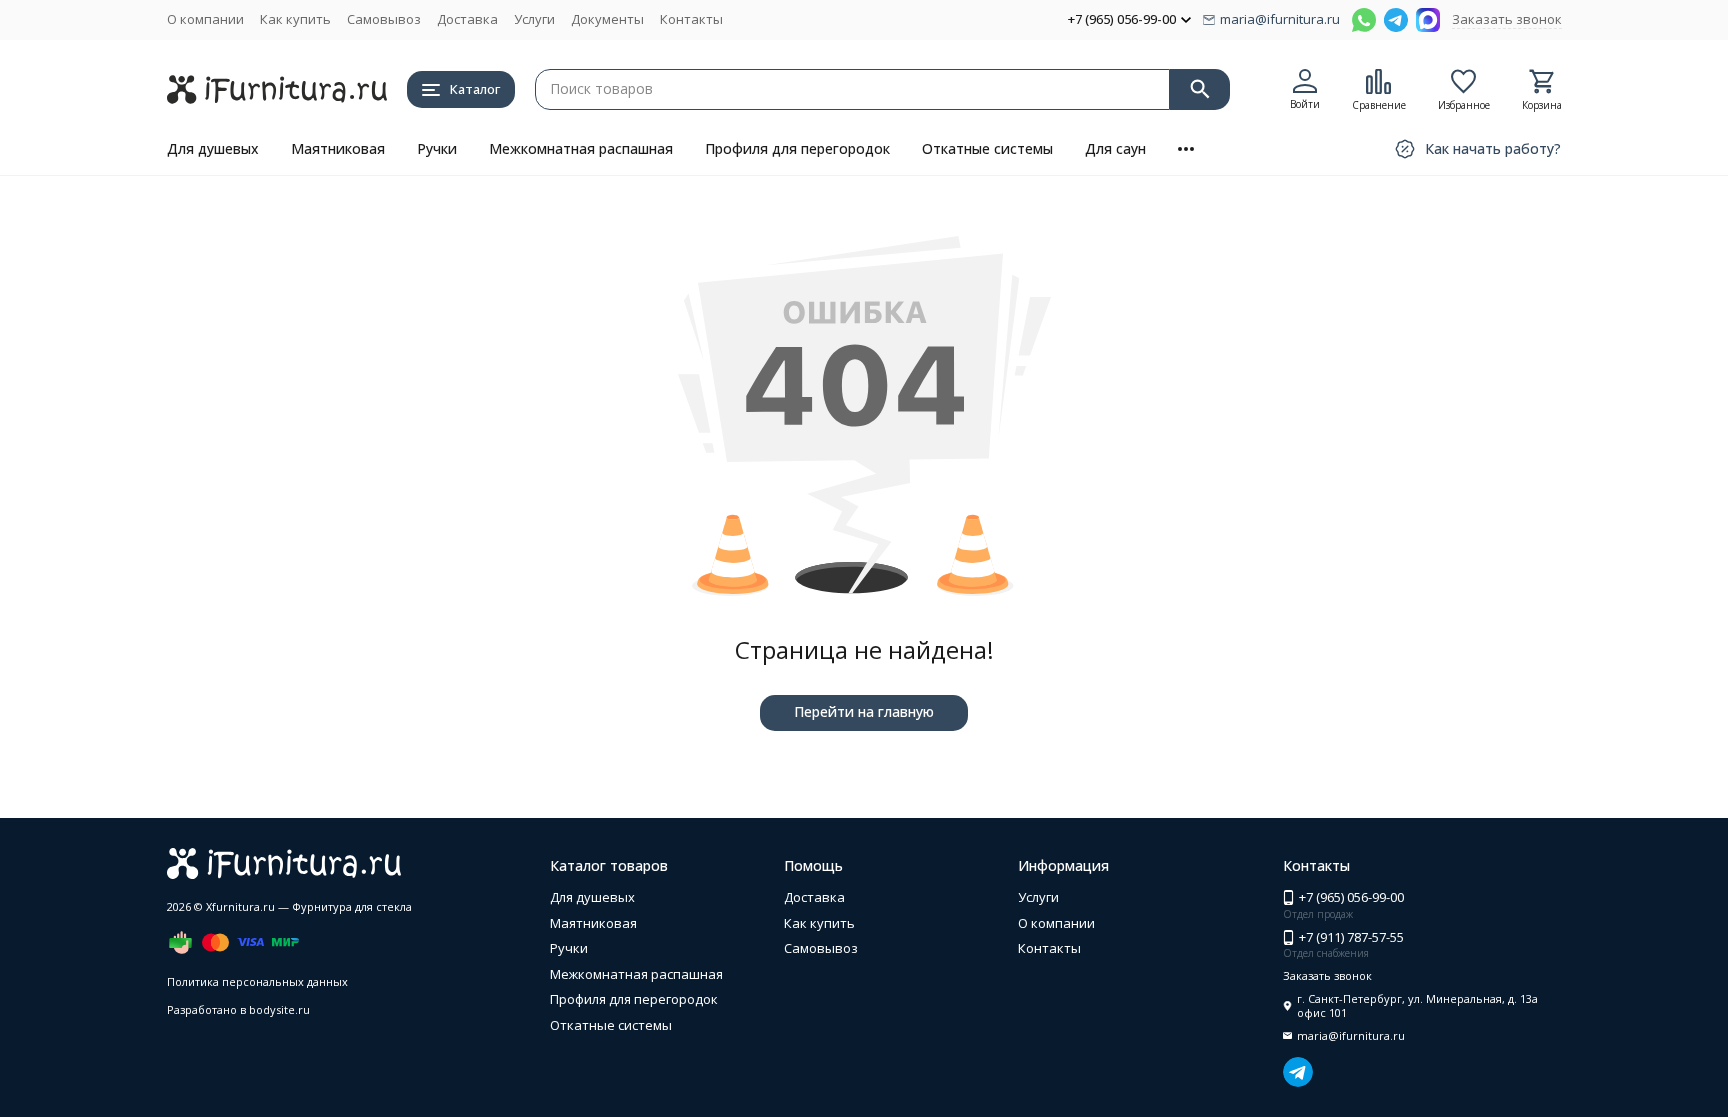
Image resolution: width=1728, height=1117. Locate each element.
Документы (607, 19)
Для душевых (213, 148)
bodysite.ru (279, 1009)
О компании (205, 19)
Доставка (467, 19)
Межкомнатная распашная (581, 148)
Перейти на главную (864, 711)
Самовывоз (384, 19)
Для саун (1115, 148)
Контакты (691, 19)
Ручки (437, 148)
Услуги (534, 19)
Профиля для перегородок (797, 148)
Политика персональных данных (257, 981)
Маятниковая (338, 148)
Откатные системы (987, 148)
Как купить (295, 19)
